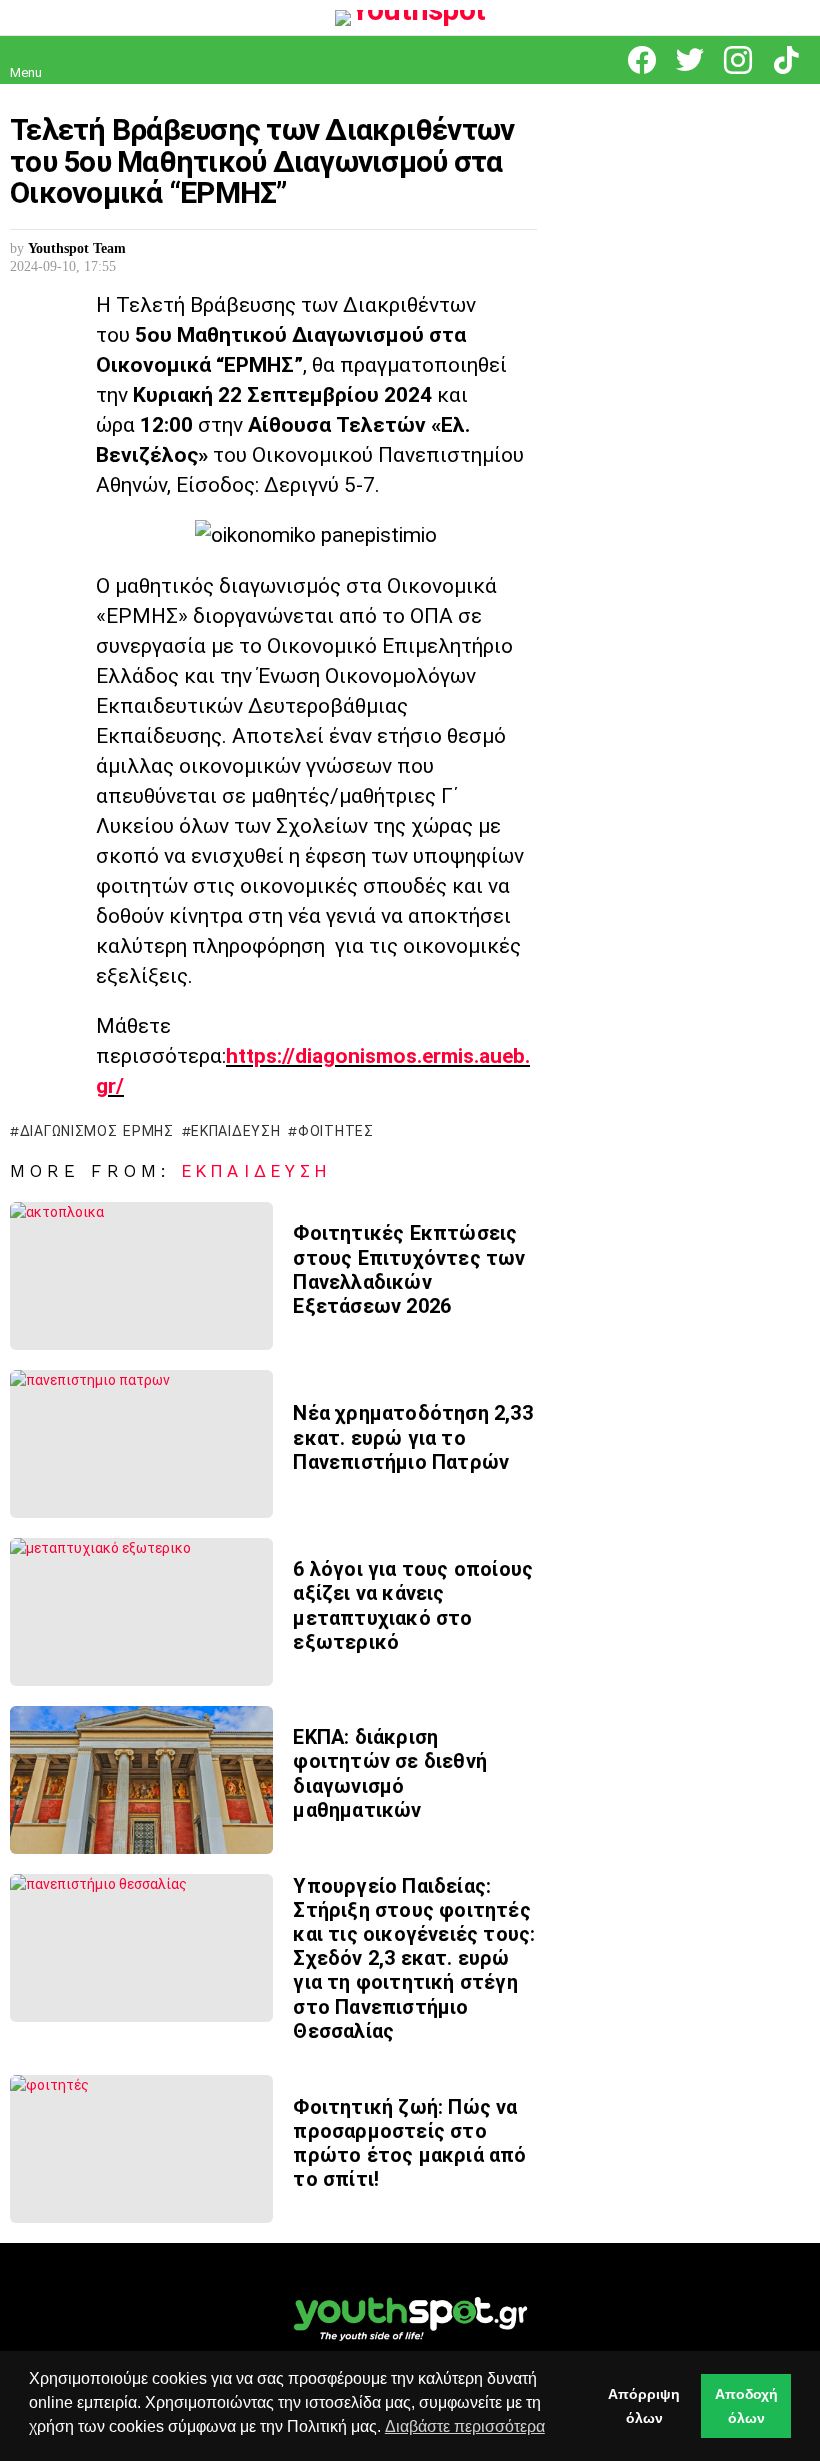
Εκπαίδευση (256, 1171)
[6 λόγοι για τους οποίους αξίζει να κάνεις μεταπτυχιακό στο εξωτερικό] (141, 1612)
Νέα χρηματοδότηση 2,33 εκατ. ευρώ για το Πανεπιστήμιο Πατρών (412, 1437)
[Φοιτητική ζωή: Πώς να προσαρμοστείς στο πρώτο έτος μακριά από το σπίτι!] (141, 2149)
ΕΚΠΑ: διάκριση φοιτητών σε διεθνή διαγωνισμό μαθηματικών (390, 1773)
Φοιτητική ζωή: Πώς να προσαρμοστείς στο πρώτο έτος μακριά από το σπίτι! (409, 2143)
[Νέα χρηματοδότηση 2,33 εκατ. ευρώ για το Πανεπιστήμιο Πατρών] (141, 1444)
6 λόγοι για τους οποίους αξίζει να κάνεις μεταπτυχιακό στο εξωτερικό (413, 1605)
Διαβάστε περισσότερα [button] (465, 2426)
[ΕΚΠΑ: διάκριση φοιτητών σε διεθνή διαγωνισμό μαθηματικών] (141, 1780)
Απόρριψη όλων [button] (644, 2406)
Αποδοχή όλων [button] (746, 2406)
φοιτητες (335, 1131)
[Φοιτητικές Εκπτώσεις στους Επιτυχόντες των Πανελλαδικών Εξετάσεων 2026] (141, 1276)
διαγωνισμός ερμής (97, 1131)
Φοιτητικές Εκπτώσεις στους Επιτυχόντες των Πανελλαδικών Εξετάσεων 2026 (409, 1269)
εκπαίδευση (235, 1131)
